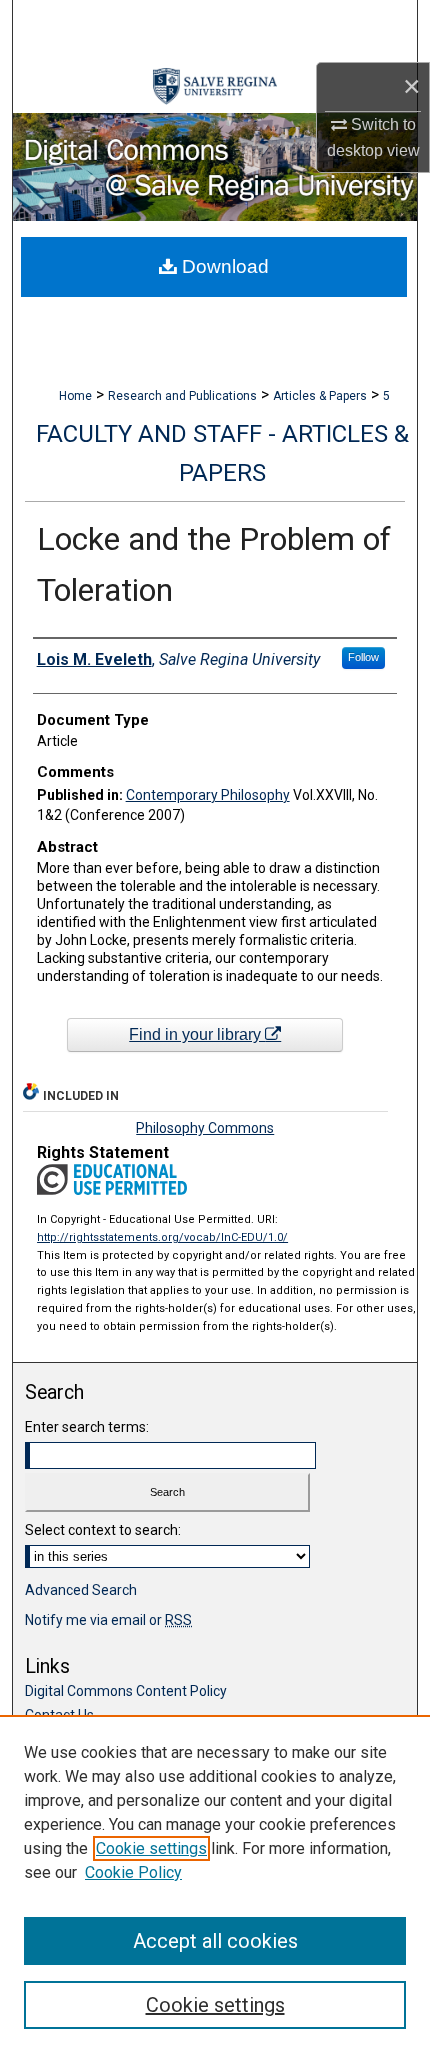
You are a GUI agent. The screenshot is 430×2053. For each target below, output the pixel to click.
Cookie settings (151, 1848)
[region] (215, 1884)
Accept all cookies (215, 1941)
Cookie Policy (133, 1872)
